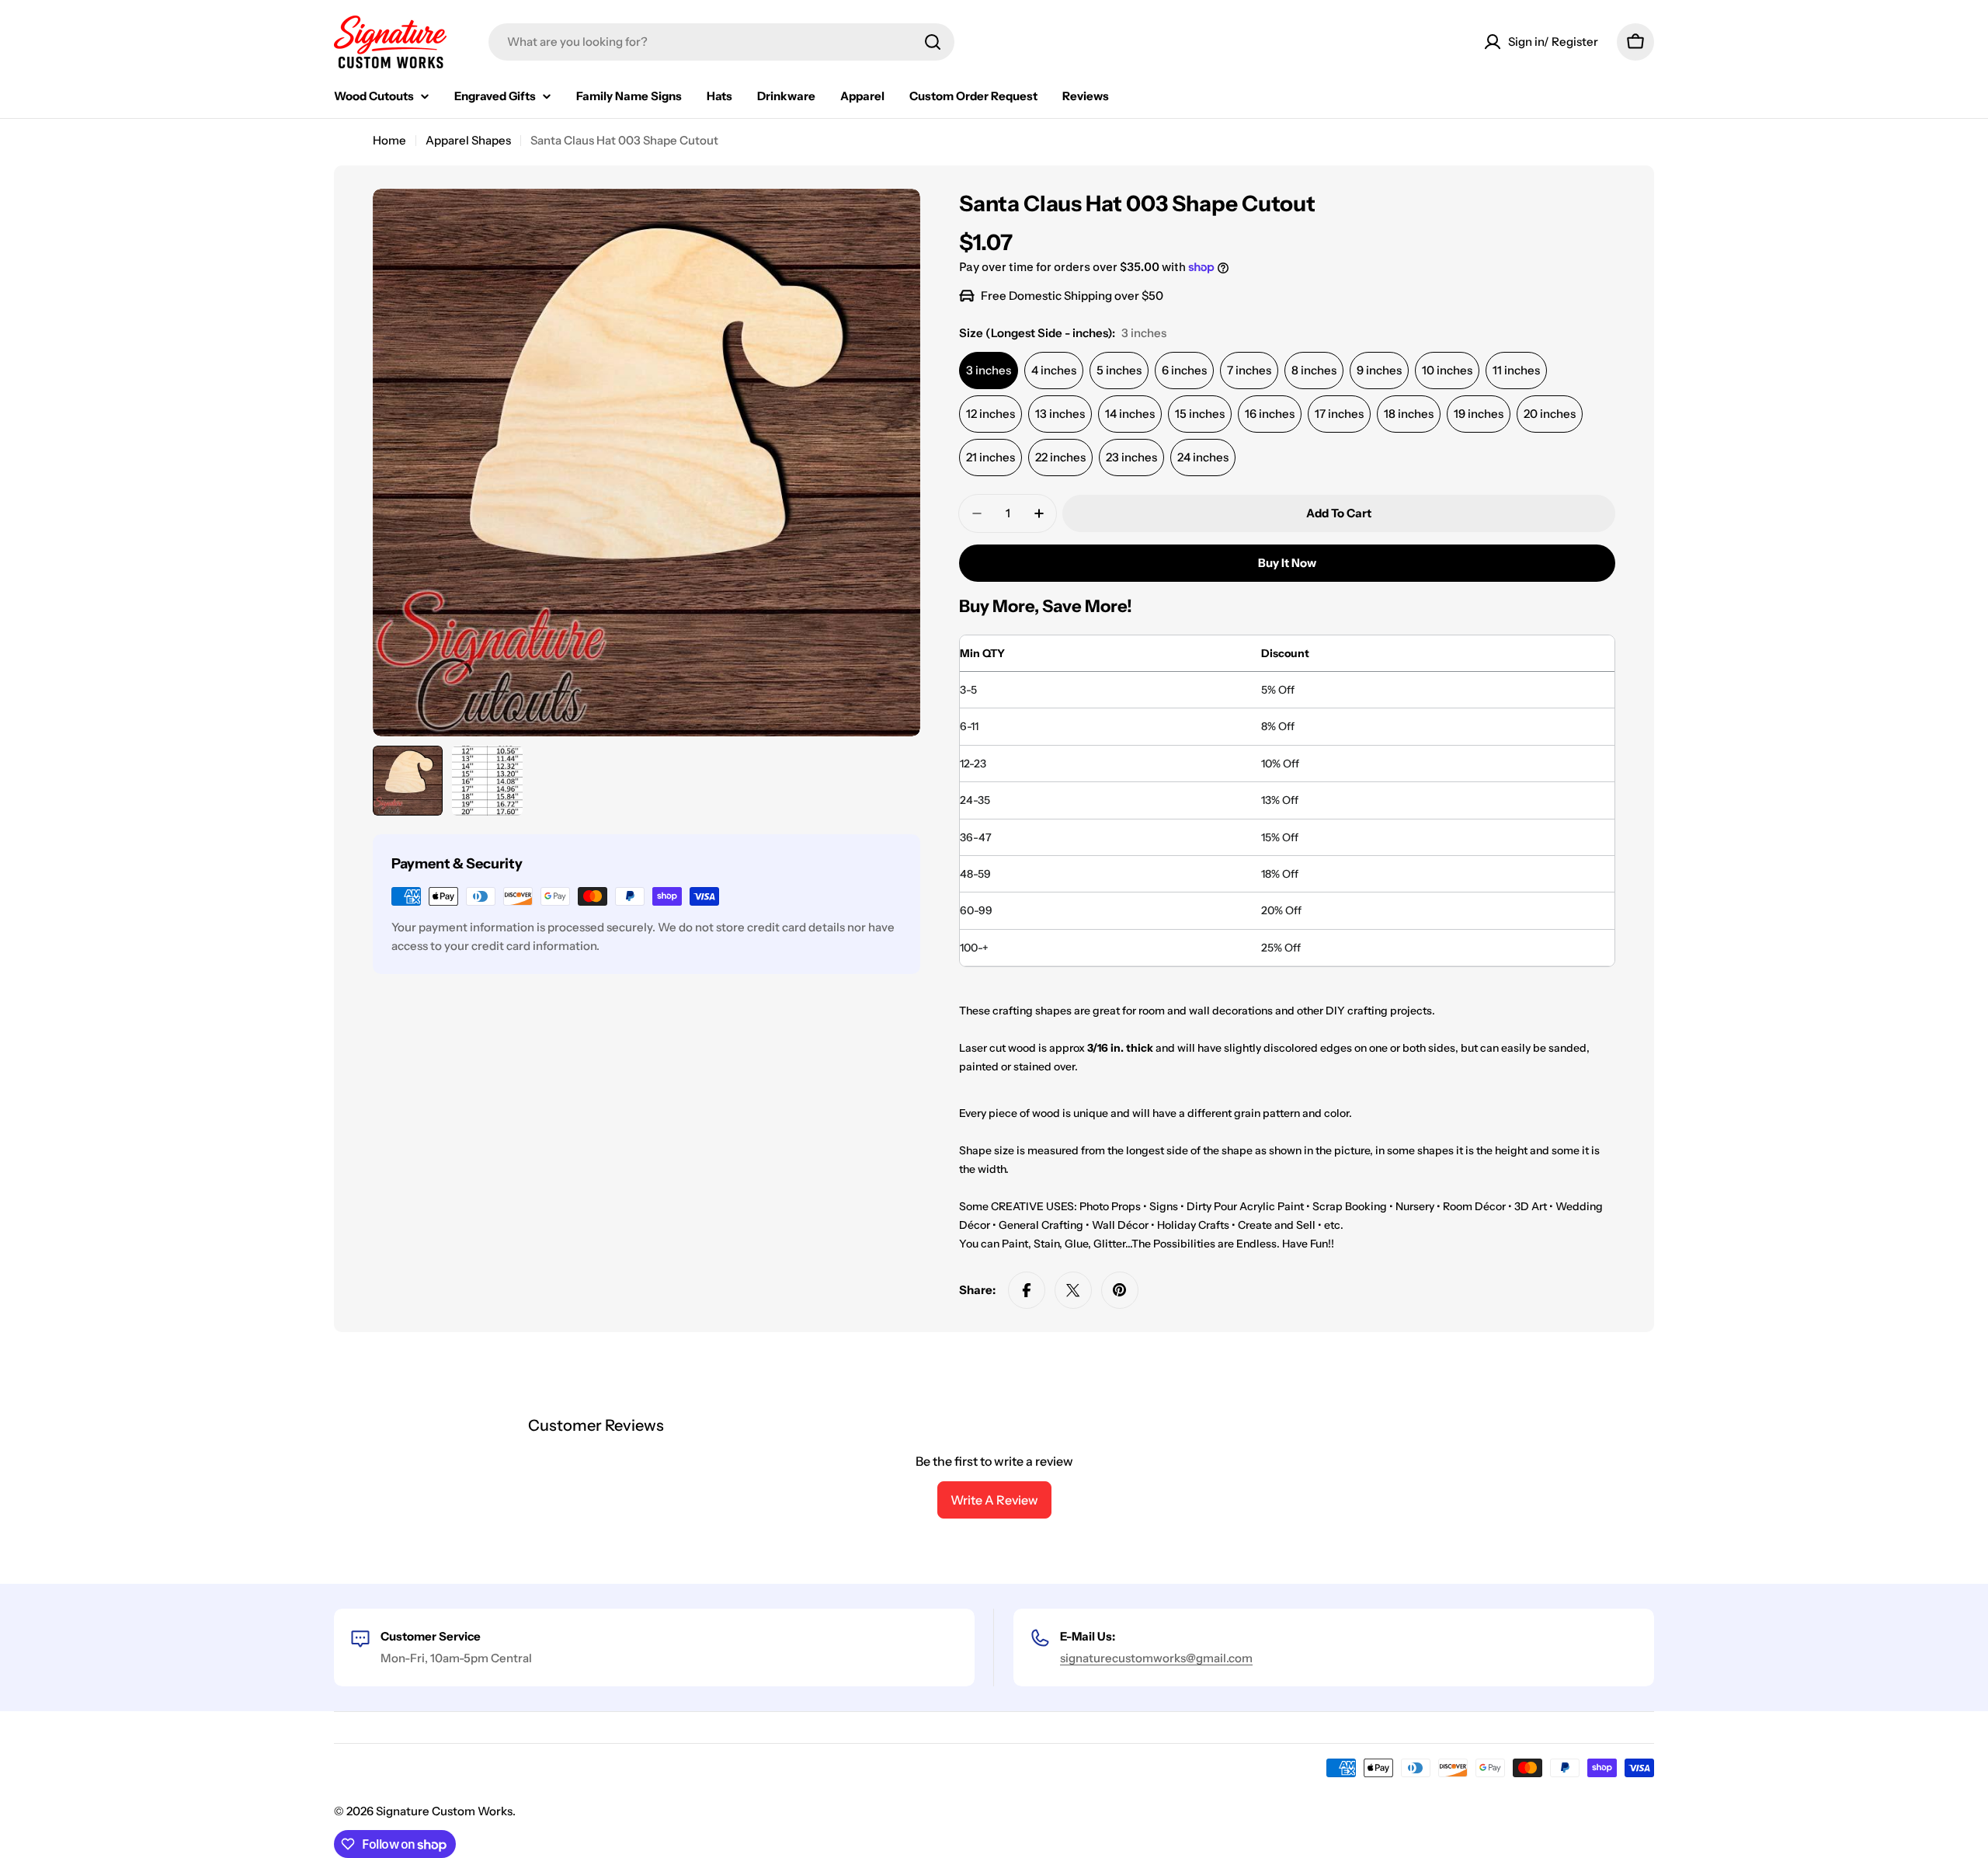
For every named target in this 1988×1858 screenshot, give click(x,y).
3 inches (989, 370)
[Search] (933, 42)
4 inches (1054, 370)
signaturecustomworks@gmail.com (1156, 1658)
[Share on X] (1073, 1290)
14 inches (1130, 414)
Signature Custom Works (444, 1811)
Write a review (994, 1500)
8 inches (1314, 370)
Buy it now (1287, 563)
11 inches (1516, 370)
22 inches (1060, 457)
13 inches (1060, 414)
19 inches (1479, 414)
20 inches (1550, 414)
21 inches (991, 457)
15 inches (1200, 414)
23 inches (1131, 457)
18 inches (1409, 414)
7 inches (1249, 370)
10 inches (1447, 370)
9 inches (1379, 370)
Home (389, 140)
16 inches (1270, 414)
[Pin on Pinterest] (1120, 1290)
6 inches (1184, 370)
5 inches (1119, 370)
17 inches (1339, 414)
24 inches (1203, 457)
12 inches (991, 414)
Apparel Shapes (468, 140)
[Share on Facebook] (1027, 1290)
